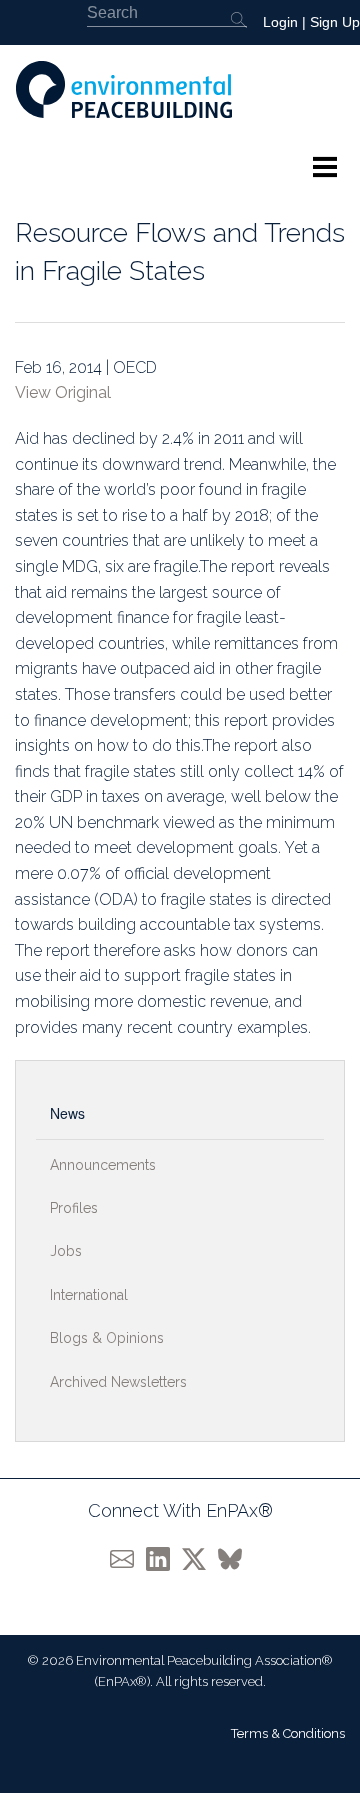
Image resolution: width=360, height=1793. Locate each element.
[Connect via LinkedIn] (164, 1558)
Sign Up (335, 22)
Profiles (74, 1208)
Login (280, 22)
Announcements (103, 1165)
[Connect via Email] (128, 1558)
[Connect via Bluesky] (234, 1558)
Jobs (66, 1251)
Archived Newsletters (118, 1382)
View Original (63, 392)
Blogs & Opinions (107, 1338)
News (67, 1113)
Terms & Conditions (288, 1733)
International (89, 1295)
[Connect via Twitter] (200, 1558)
